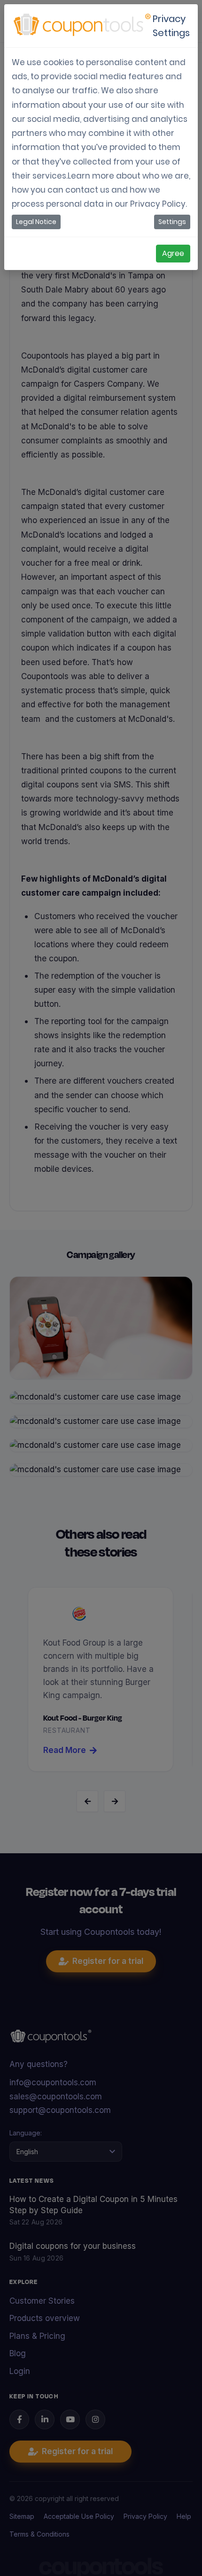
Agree (173, 253)
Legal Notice (36, 222)
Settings (172, 222)
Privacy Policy (158, 204)
